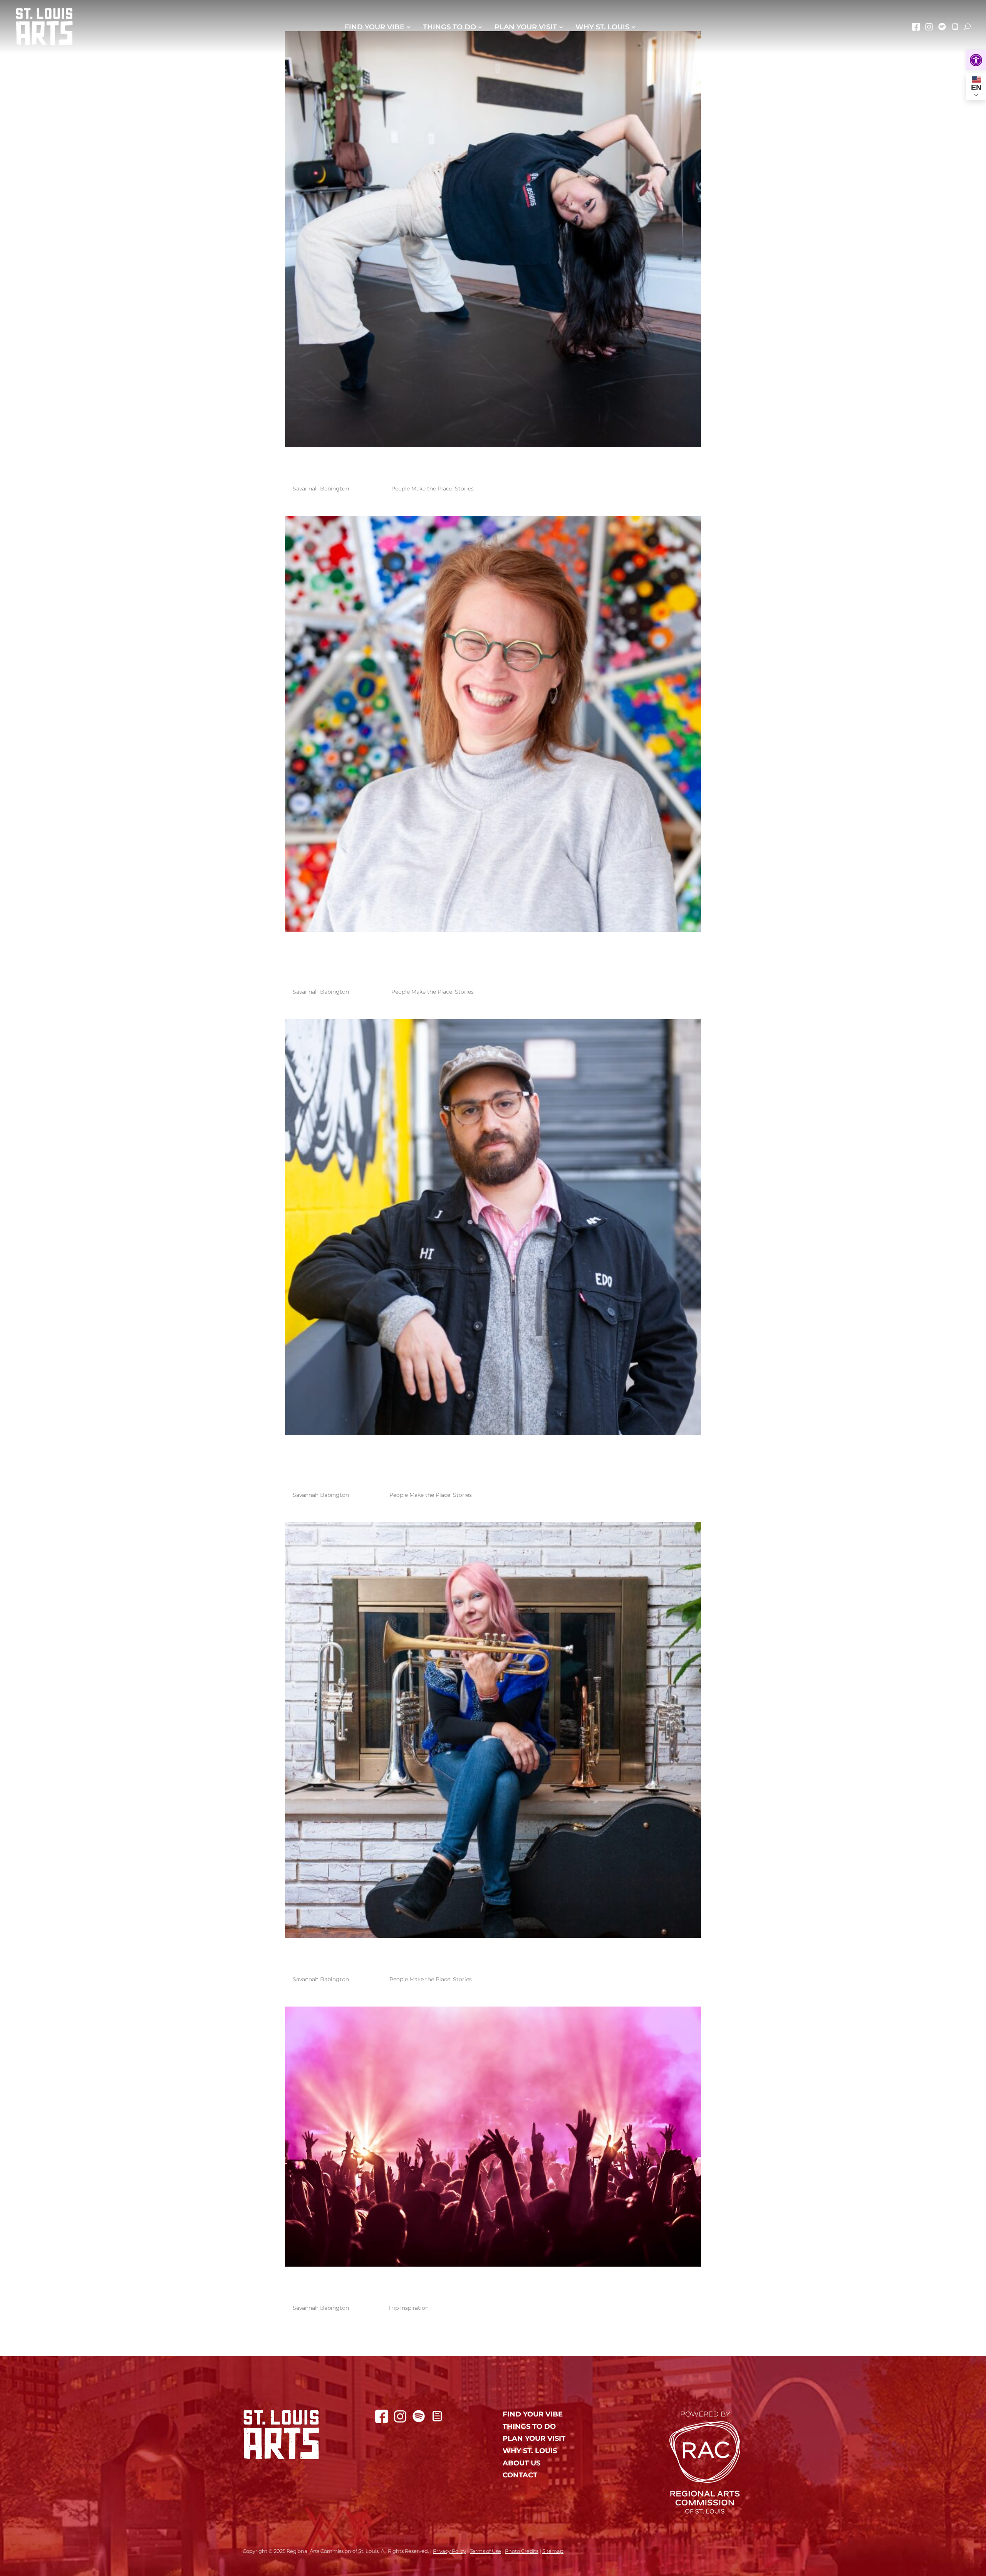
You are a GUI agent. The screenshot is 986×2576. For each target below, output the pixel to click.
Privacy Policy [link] (449, 2551)
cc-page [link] (955, 27)
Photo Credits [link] (522, 2551)
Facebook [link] (916, 27)
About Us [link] (522, 2463)
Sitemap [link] (553, 2551)
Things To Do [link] (449, 27)
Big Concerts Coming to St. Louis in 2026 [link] (489, 2287)
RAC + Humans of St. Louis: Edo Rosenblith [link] (440, 1465)
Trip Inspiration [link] (408, 2308)
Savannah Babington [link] (321, 489)
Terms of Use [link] (485, 2551)
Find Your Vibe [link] (375, 27)
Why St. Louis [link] (602, 27)
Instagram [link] (929, 27)
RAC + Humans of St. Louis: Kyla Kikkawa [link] (491, 468)
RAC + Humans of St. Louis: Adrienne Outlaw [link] (468, 962)
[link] (976, 60)
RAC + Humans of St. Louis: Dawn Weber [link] (487, 1959)
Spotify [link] (942, 27)
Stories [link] (464, 489)
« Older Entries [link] (414, 2345)
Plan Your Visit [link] (526, 27)
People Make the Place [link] (422, 489)
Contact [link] (520, 2475)
